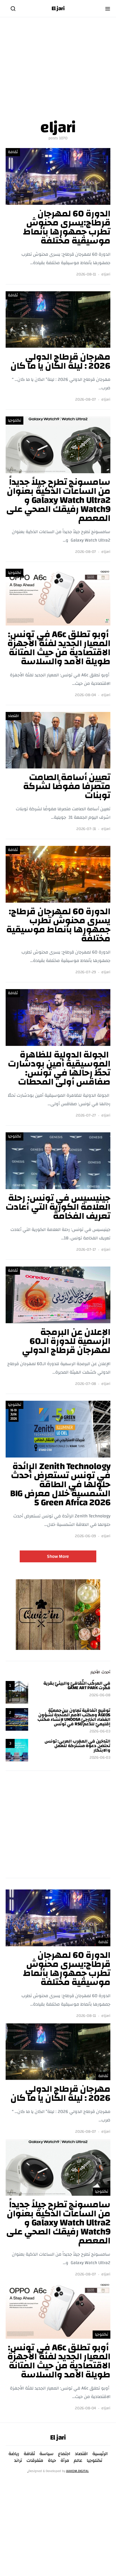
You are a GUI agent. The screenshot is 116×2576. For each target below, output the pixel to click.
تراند (18, 2460)
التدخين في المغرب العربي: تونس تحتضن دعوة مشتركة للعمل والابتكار (77, 1746)
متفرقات (35, 2460)
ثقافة (13, 152)
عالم (78, 2460)
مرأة (65, 2460)
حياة (52, 2460)
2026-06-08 (100, 1695)
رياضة (14, 2454)
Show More (58, 1556)
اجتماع (64, 2454)
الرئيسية (100, 2454)
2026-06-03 (100, 1731)
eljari (106, 274)
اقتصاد (13, 716)
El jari (58, 8)
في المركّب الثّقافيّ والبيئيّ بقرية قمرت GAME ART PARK (77, 1686)
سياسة (46, 2454)
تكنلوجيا (14, 420)
